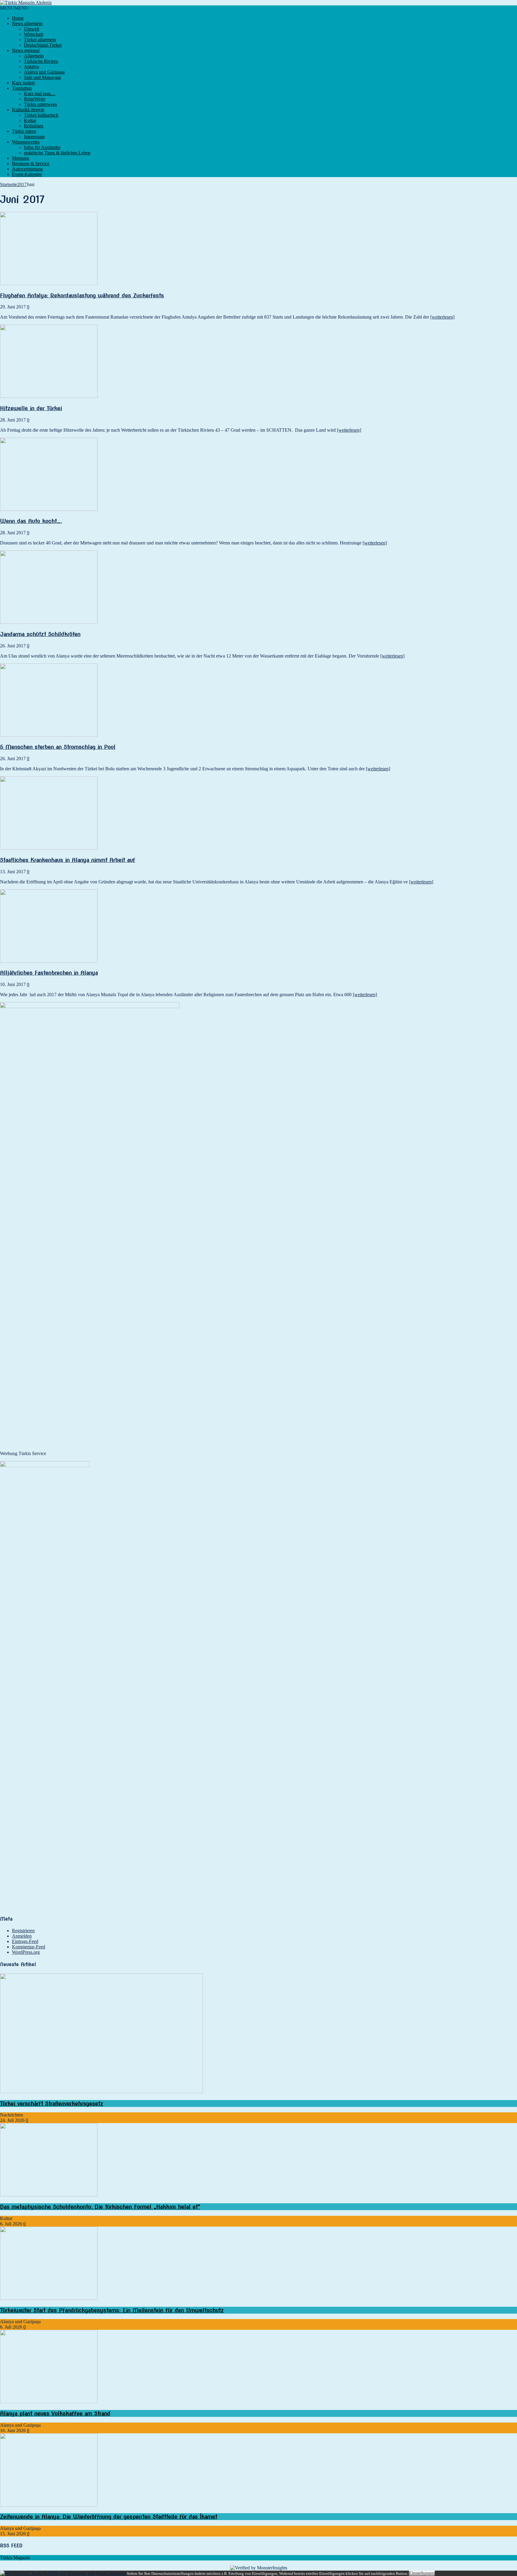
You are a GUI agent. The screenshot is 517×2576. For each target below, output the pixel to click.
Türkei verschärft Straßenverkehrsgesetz (52, 2103)
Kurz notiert (23, 83)
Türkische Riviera (41, 61)
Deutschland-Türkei (43, 45)
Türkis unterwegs (40, 104)
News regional (26, 50)
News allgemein (27, 23)
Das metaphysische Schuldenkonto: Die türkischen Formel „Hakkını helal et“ (100, 2207)
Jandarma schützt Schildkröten (40, 634)
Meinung (20, 158)
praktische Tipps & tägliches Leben (57, 153)
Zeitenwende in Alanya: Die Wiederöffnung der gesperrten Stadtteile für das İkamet (109, 2517)
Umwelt (32, 29)
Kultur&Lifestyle (28, 110)
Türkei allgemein (40, 40)
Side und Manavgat (42, 77)
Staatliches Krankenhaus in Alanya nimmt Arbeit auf (68, 860)
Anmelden (22, 1936)
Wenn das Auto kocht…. (31, 521)
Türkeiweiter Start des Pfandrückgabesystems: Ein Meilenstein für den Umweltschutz (112, 2310)
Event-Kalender (27, 174)
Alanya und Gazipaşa (44, 72)
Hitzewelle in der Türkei (31, 408)
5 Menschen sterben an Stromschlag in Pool (58, 747)
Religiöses (34, 126)
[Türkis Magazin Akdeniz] (258, 3)
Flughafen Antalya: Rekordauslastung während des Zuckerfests (82, 295)
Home (18, 18)
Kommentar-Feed (29, 1947)
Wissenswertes (26, 142)
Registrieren (23, 1931)
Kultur (30, 120)
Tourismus (22, 88)
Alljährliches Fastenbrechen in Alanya (49, 973)
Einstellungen (422, 2573)
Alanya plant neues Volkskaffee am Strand (55, 2413)
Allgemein (34, 56)
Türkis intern (24, 131)
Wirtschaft (34, 34)
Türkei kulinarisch (41, 115)
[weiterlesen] (442, 317)
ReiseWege (35, 99)
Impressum (34, 137)
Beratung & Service (31, 163)
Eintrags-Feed (25, 1941)
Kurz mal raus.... (40, 93)
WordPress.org (26, 1952)
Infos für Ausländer (42, 147)
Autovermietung (27, 169)
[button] (14, 8)
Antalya (31, 67)
